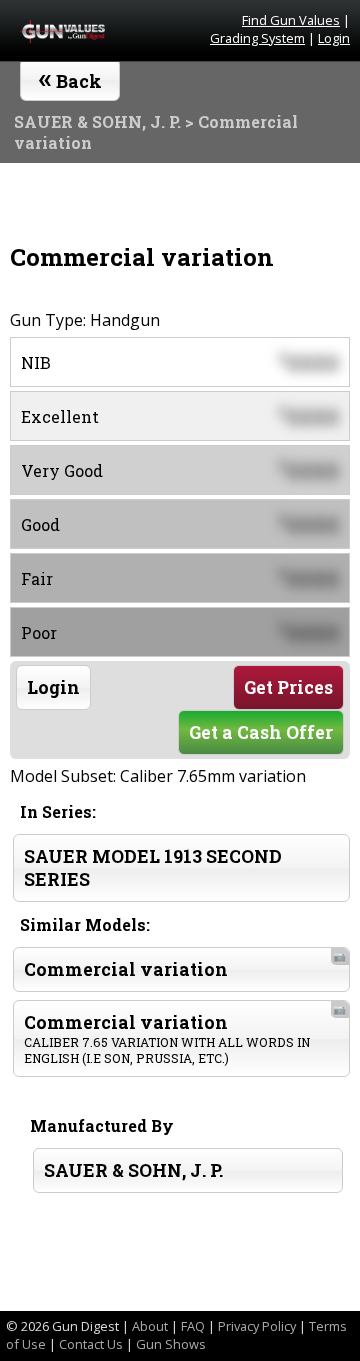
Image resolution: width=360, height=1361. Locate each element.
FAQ (193, 1326)
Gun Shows (171, 1344)
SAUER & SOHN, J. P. (133, 1170)
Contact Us (91, 1344)
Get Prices (288, 687)
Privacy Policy (257, 1326)
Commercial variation (185, 965)
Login (334, 38)
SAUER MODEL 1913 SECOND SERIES (153, 868)
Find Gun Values (291, 20)
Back (70, 77)
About (150, 1326)
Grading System (257, 38)
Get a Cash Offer (261, 732)
